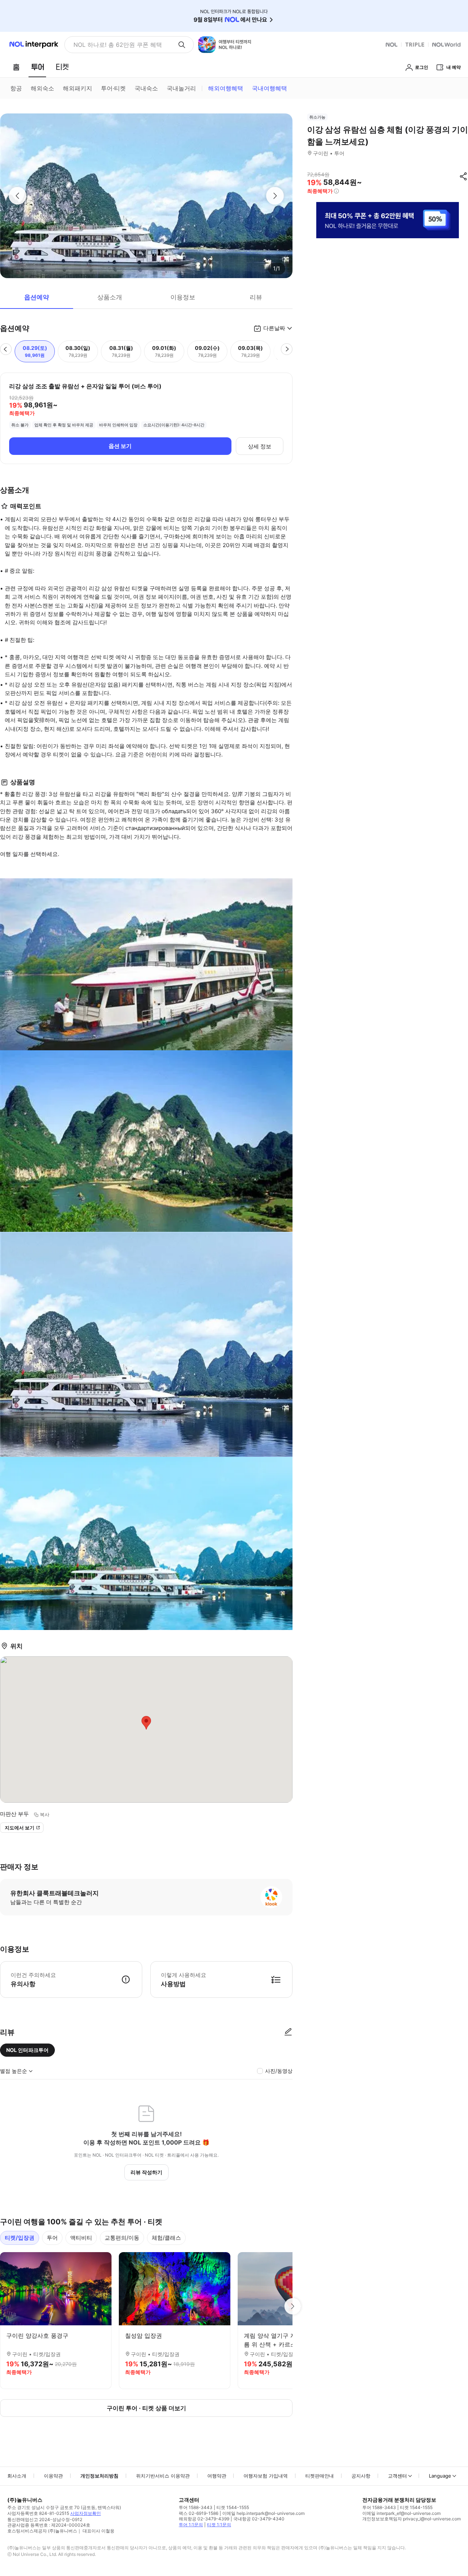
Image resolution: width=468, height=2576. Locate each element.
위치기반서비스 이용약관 (163, 2476)
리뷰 (256, 297)
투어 (52, 2238)
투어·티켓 (113, 88)
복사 (45, 1814)
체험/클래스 (166, 2238)
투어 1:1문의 (191, 2525)
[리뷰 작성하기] (288, 2032)
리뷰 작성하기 (146, 2172)
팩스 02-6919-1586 (199, 2513)
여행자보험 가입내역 (266, 2476)
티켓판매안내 (320, 2476)
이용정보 (183, 297)
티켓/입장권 (20, 2238)
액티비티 (81, 2238)
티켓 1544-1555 (233, 2507)
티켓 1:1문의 (219, 2525)
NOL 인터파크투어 (27, 2050)
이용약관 (53, 2476)
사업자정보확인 (86, 2513)
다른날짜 (274, 328)
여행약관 (217, 2476)
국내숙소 (146, 88)
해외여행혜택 (226, 88)
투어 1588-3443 (196, 2507)
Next (292, 2306)
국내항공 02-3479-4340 (259, 2519)
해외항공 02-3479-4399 (204, 2519)
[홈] (16, 67)
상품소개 (110, 297)
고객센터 (397, 2476)
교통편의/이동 (122, 2238)
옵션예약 (37, 297)
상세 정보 (260, 446)
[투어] (37, 67)
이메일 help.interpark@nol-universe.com (263, 2513)
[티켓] (62, 67)
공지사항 (361, 2476)
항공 (16, 88)
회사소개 (17, 2476)
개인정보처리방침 (99, 2476)
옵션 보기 (120, 446)
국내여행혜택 (269, 88)
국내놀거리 (181, 88)
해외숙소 (42, 88)
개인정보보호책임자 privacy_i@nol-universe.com (412, 2519)
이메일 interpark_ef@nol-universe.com (401, 2513)
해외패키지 (78, 88)
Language (440, 2476)
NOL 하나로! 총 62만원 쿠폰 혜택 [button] (118, 45)
